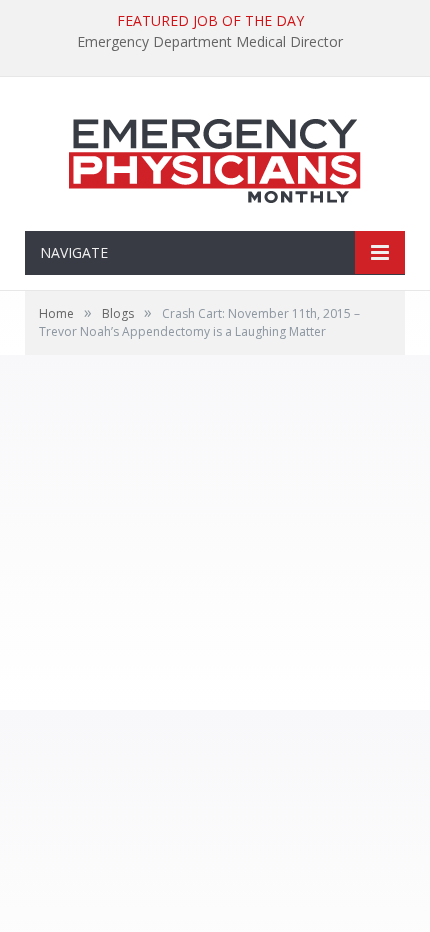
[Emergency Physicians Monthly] (215, 156)
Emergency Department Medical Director (210, 42)
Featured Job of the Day (210, 21)
